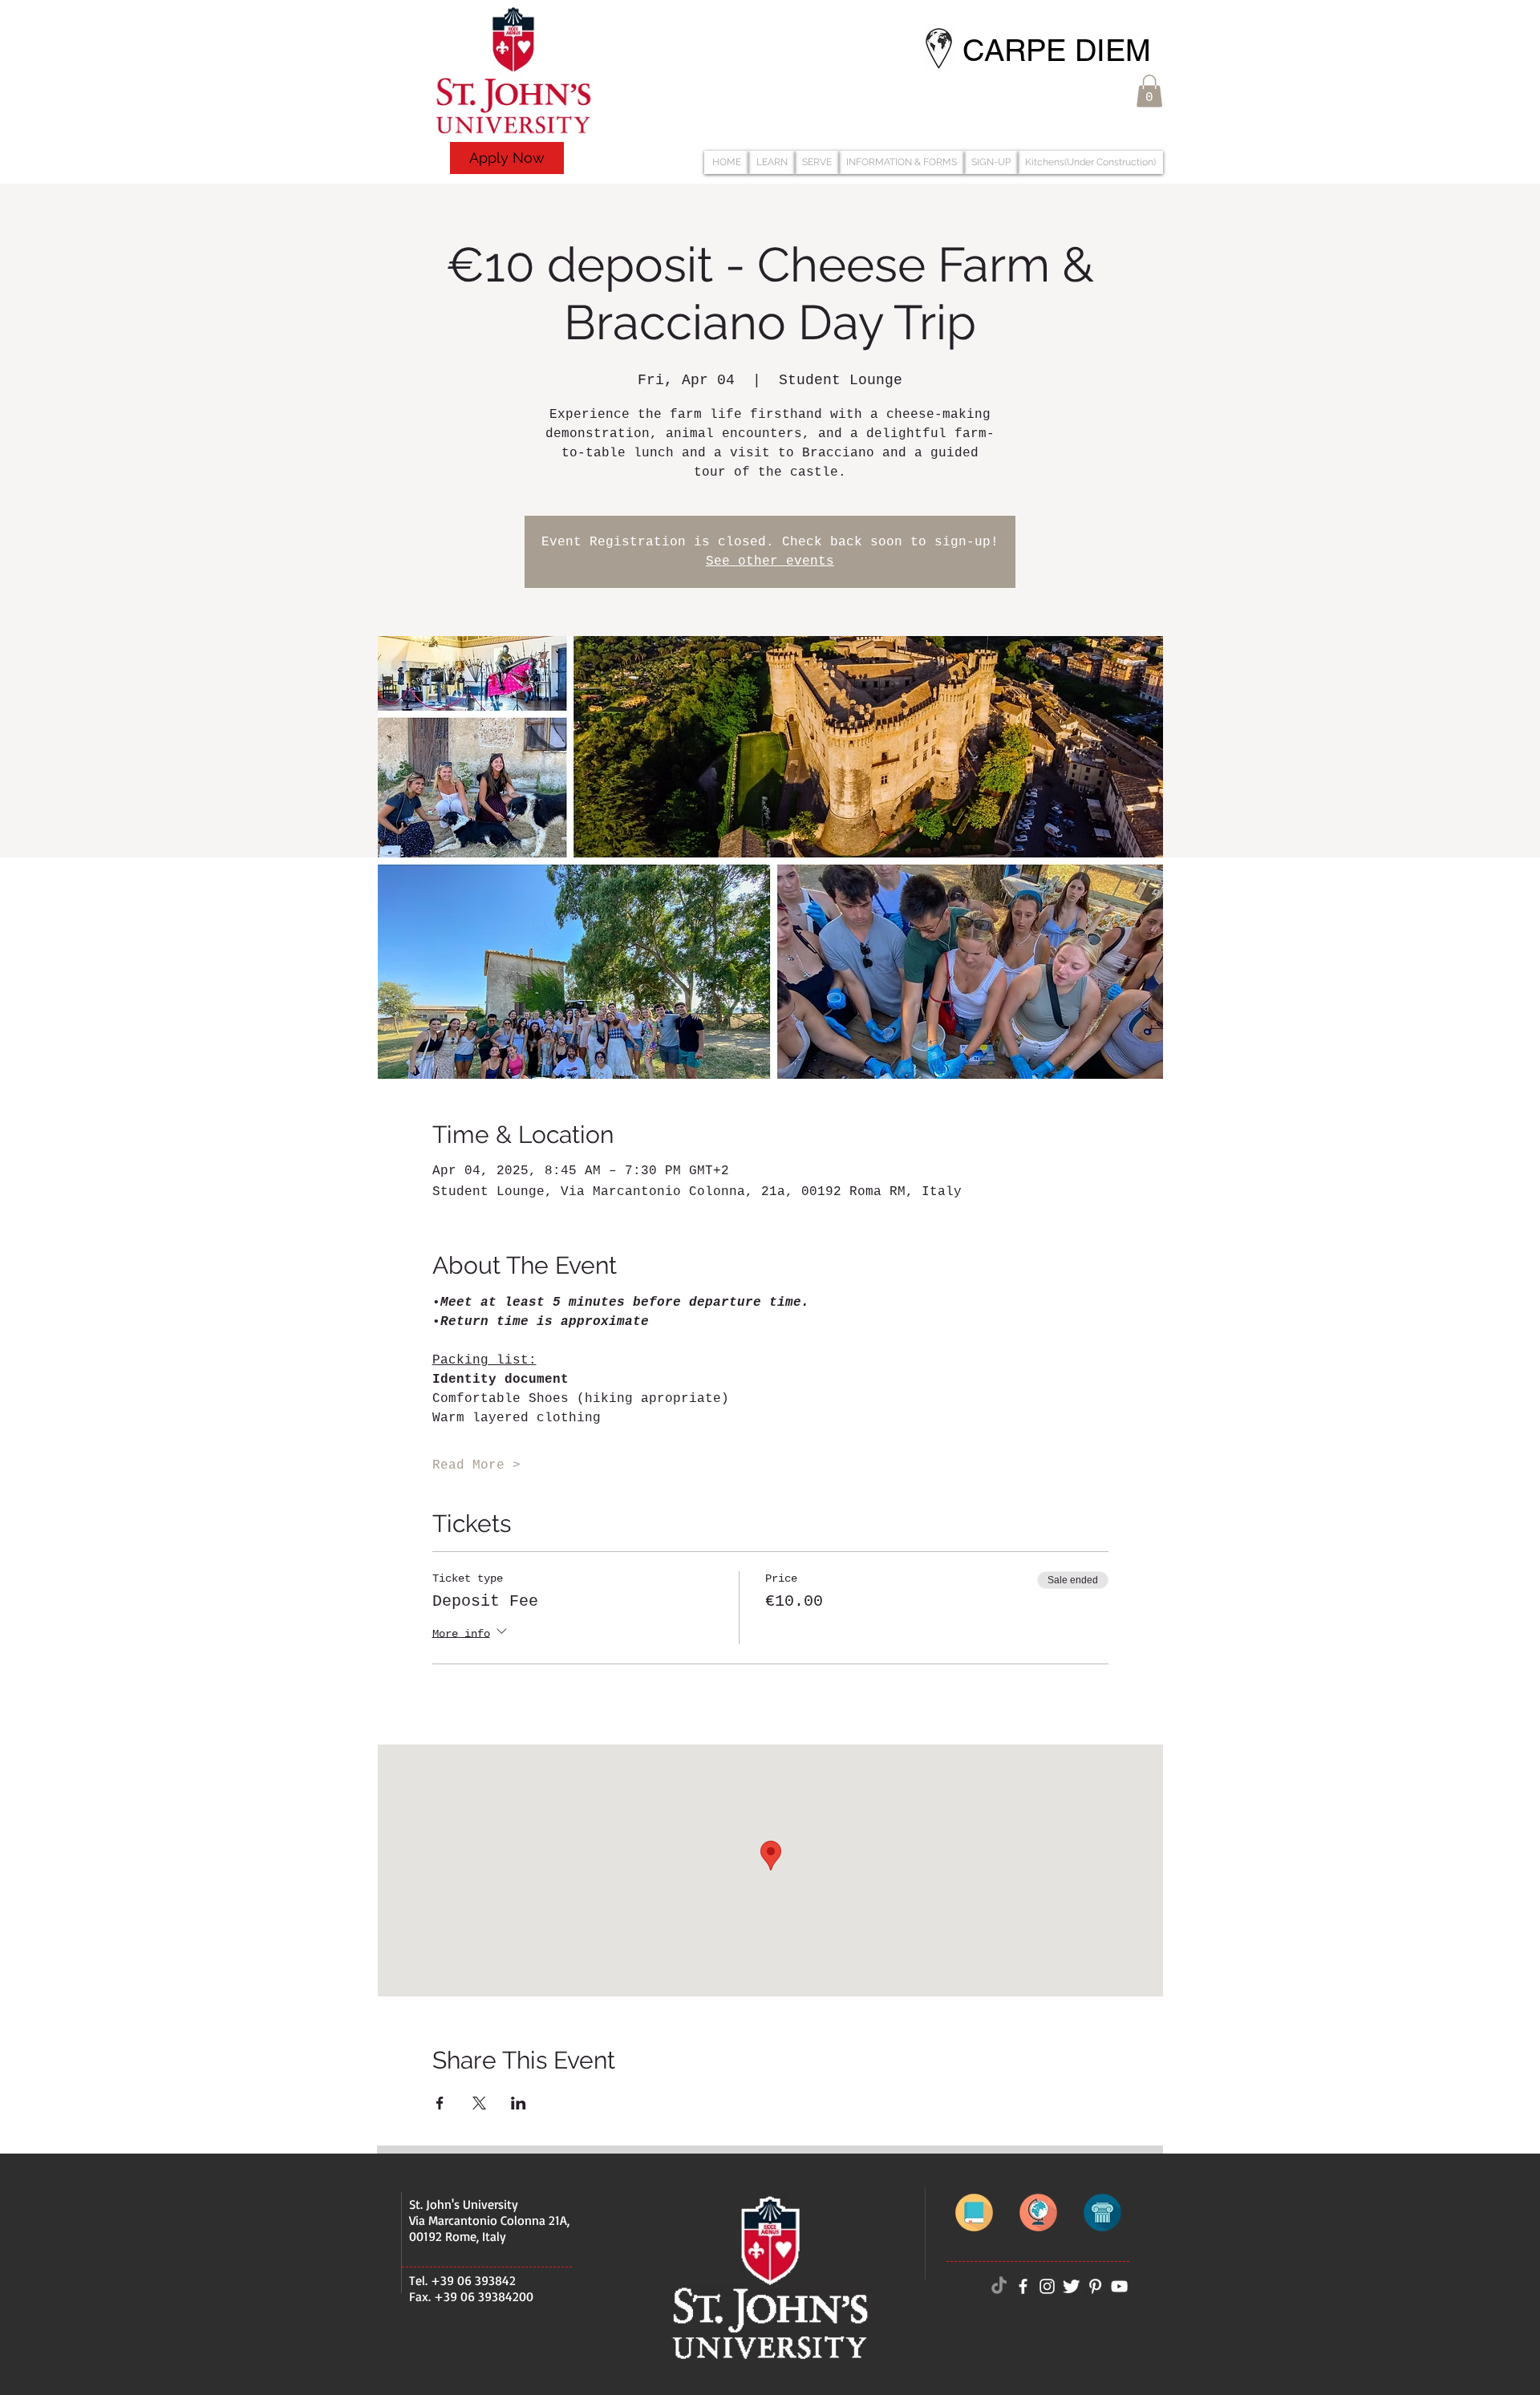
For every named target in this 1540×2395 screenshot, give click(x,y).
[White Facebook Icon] (1023, 2286)
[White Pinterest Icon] (1095, 2286)
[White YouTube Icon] (1119, 2286)
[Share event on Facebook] (440, 2103)
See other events (770, 561)
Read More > (476, 1465)
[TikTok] (999, 2286)
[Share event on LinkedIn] (519, 2103)
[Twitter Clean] (1071, 2286)
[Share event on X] (479, 2103)
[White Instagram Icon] (1047, 2286)
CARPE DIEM (1057, 51)
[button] (1149, 91)
